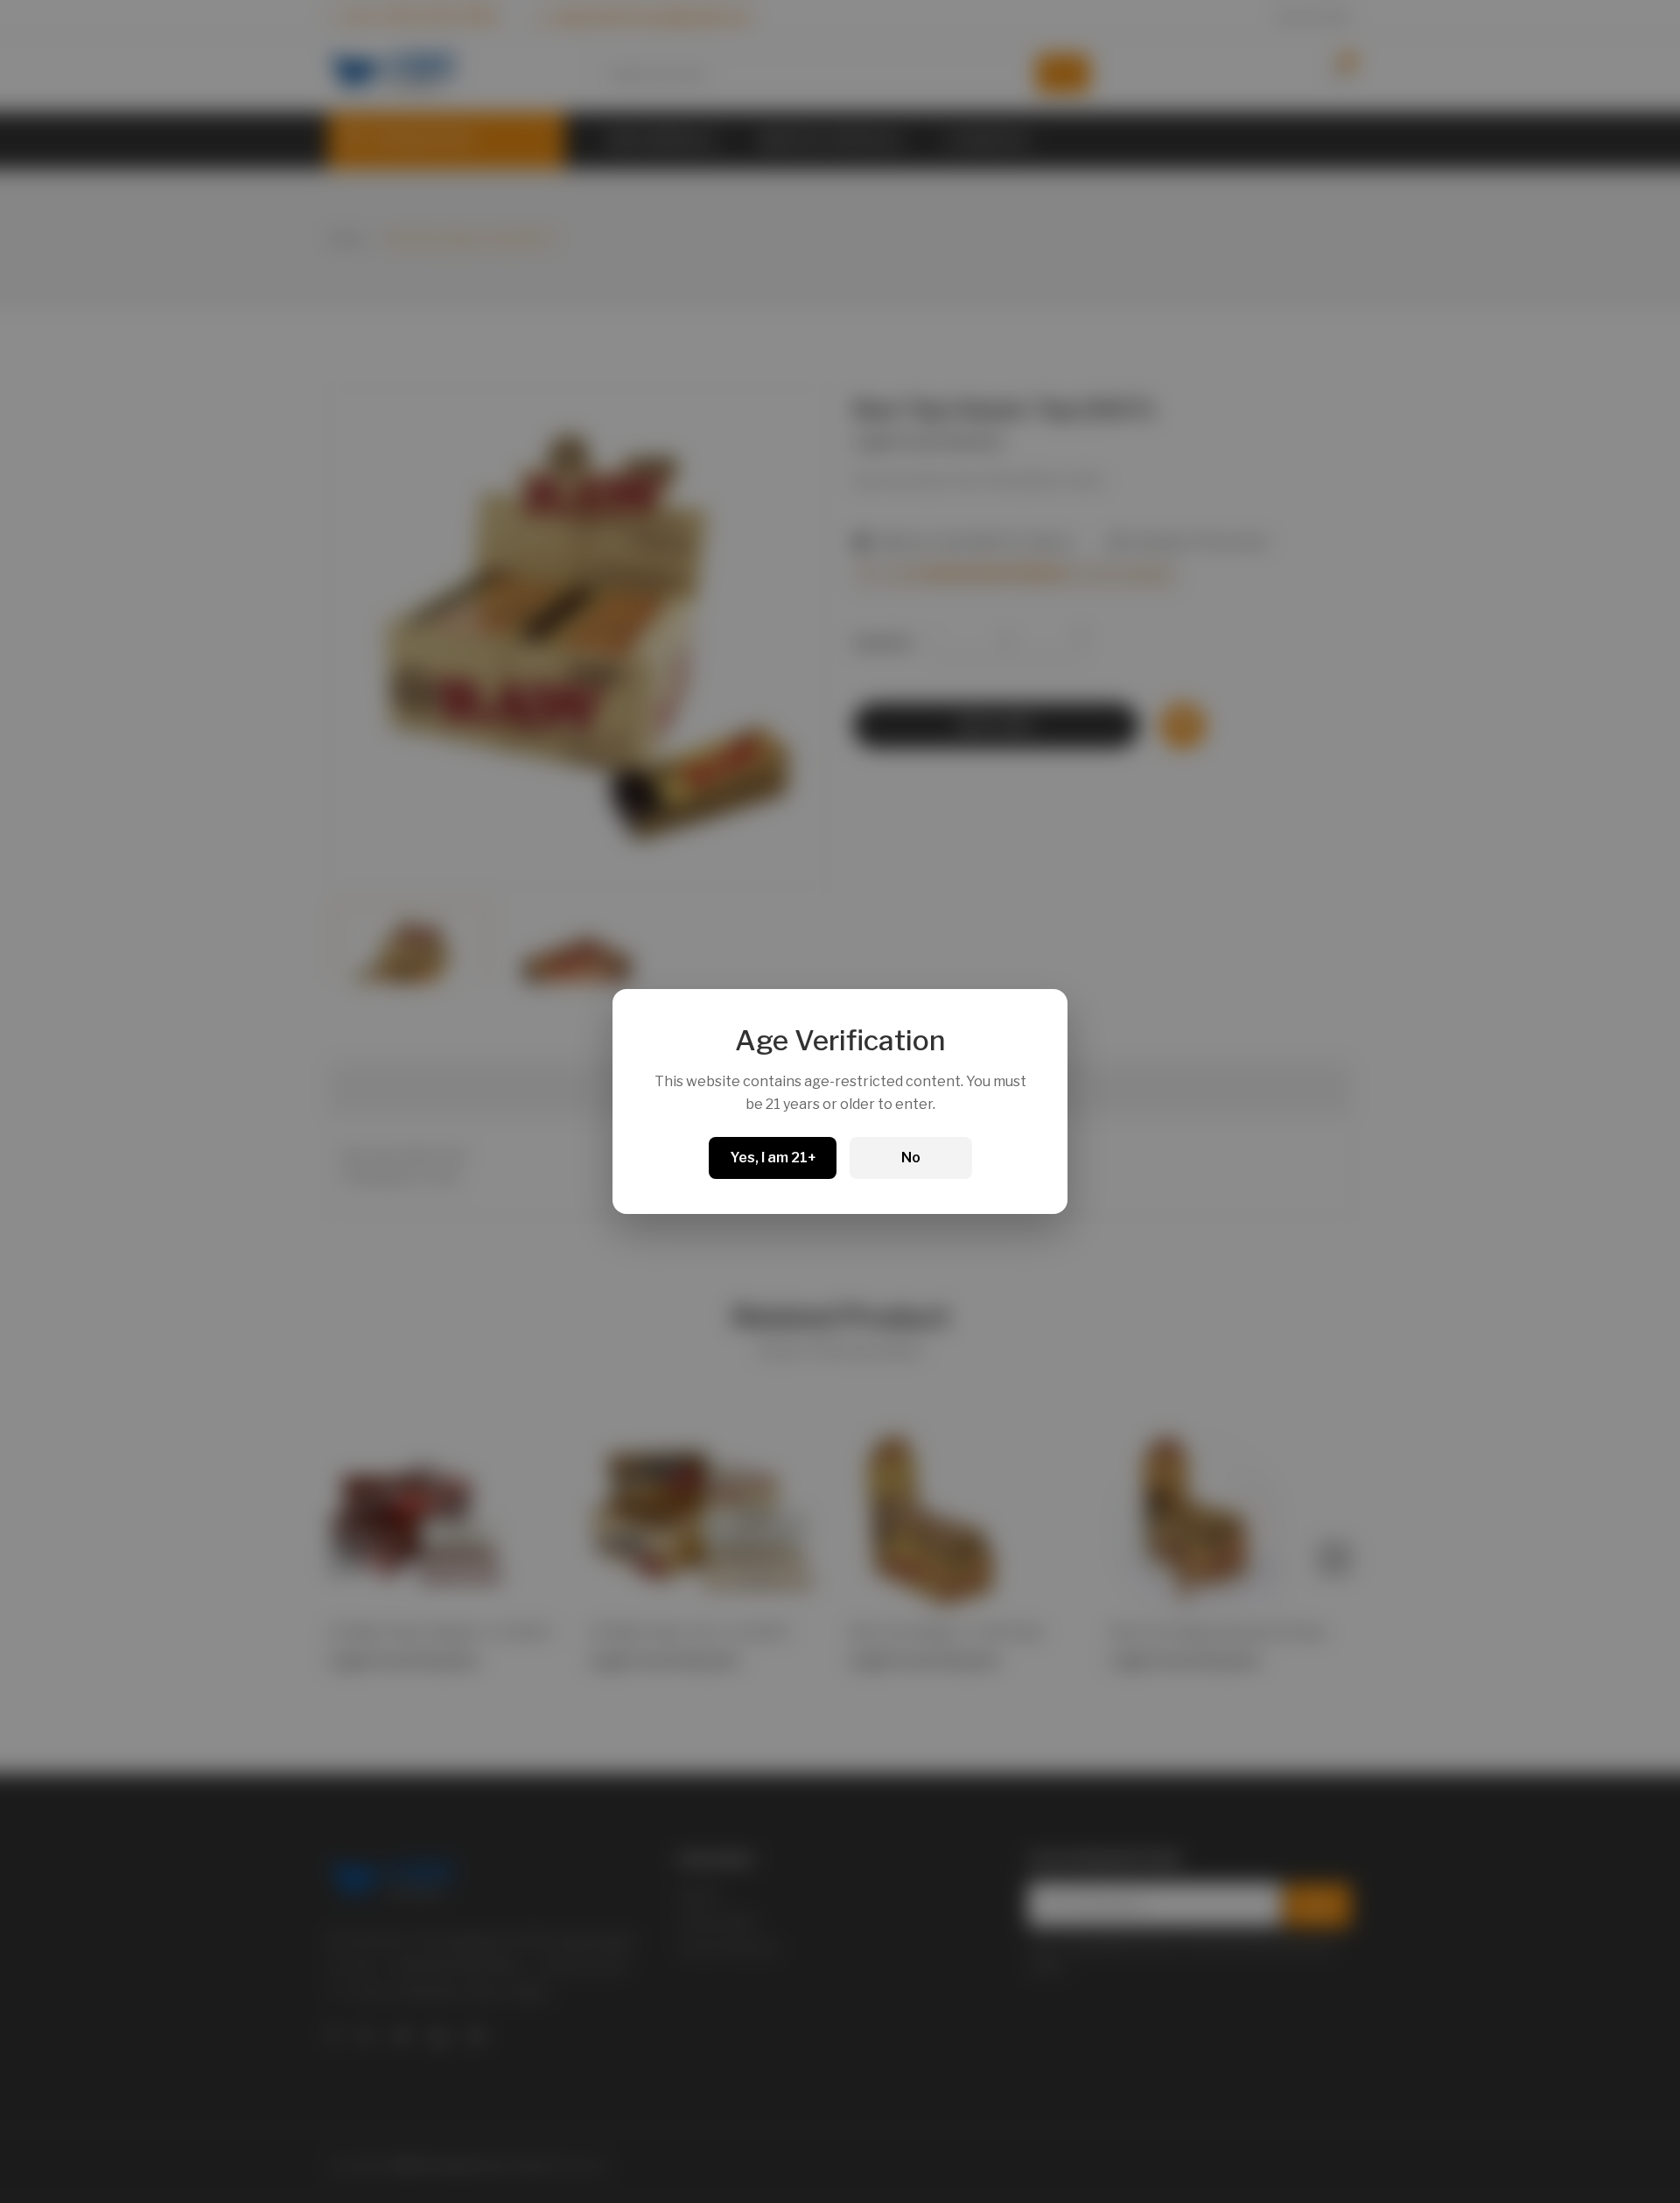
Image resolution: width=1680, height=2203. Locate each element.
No (911, 1158)
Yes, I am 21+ (773, 1158)
